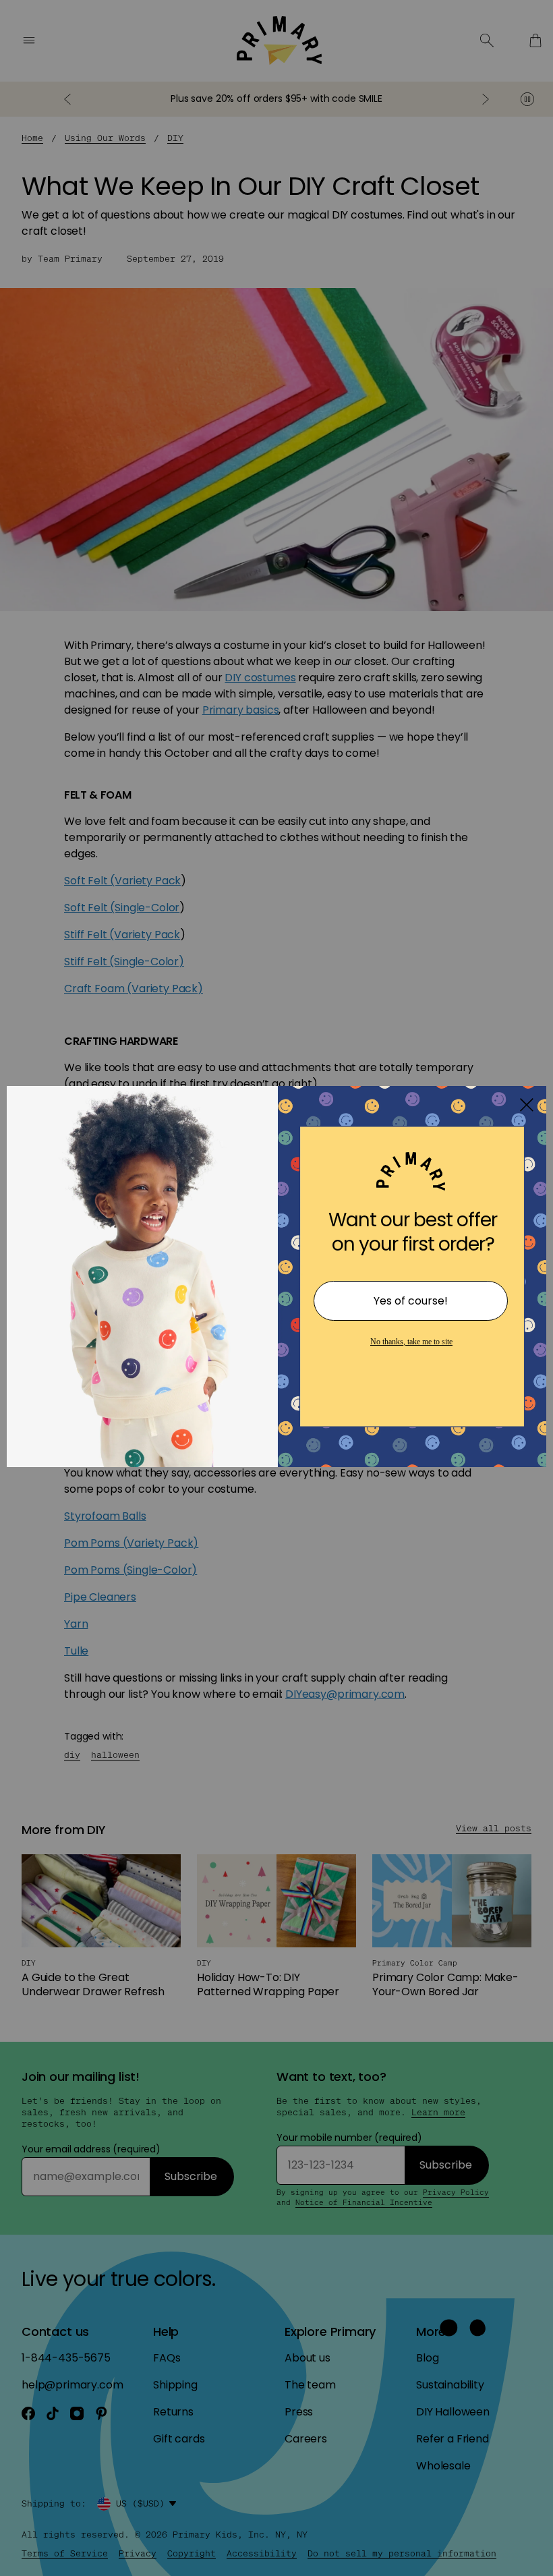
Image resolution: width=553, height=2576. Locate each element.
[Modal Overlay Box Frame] (276, 1288)
